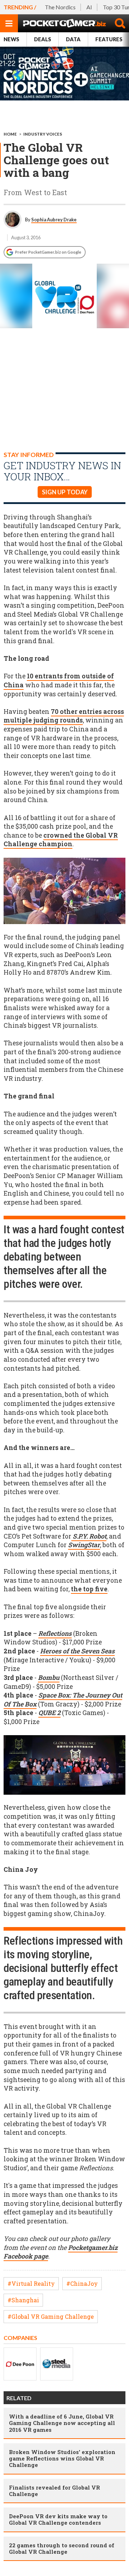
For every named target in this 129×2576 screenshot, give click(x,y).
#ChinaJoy (82, 2283)
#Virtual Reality (31, 2283)
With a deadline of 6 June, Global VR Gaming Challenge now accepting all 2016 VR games (62, 2423)
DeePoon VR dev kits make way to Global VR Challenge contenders (58, 2519)
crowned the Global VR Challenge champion (61, 840)
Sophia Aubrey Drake (54, 220)
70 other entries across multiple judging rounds (64, 716)
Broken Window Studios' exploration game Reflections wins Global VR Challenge (62, 2458)
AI (89, 7)
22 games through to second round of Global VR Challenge (62, 2548)
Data (73, 39)
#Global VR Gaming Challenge (51, 2316)
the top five (89, 1589)
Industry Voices (43, 134)
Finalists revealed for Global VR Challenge (54, 2491)
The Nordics (60, 7)
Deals (43, 39)
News (11, 39)
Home (10, 134)
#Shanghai (23, 2300)
